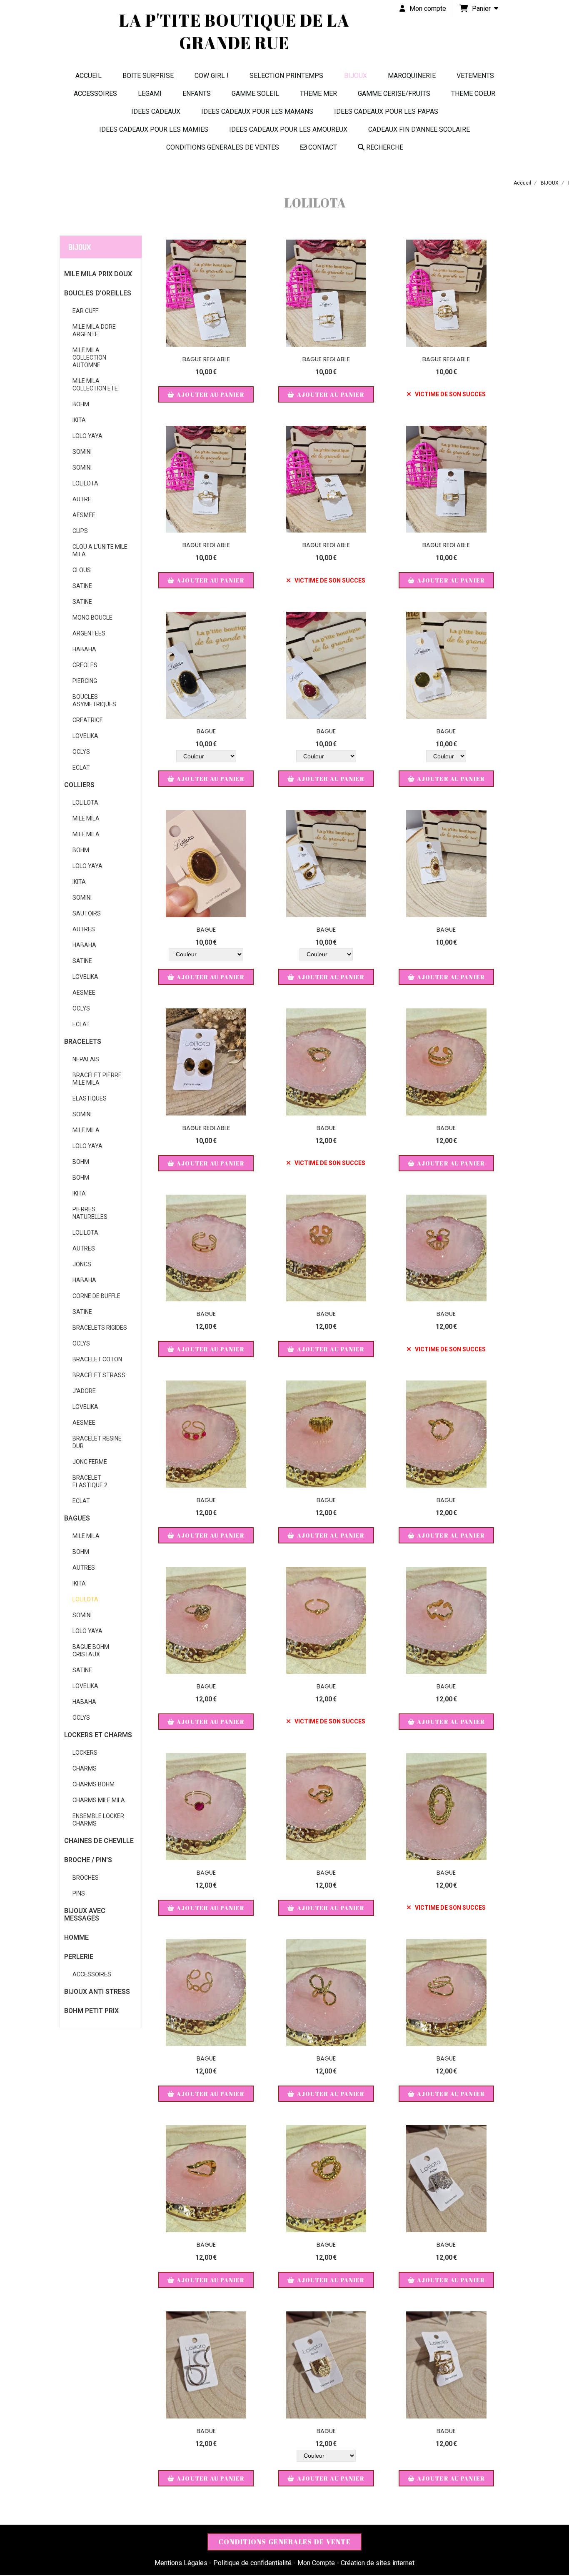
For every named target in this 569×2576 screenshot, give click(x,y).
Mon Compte (316, 2563)
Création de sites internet (378, 2563)
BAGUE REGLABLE (206, 359)
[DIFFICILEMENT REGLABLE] (326, 864)
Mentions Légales (181, 2563)
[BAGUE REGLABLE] (446, 2179)
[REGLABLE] (206, 665)
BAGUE (206, 731)
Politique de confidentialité (252, 2563)
